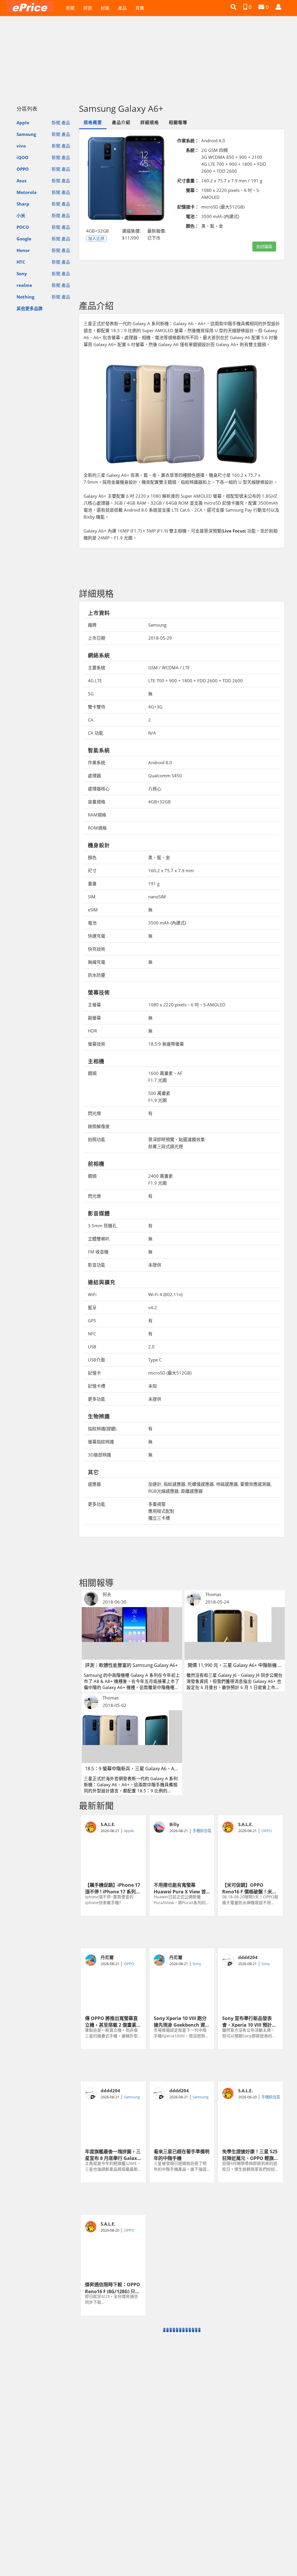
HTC (21, 262)
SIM (92, 897)
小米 (21, 215)
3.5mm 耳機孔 (102, 1226)
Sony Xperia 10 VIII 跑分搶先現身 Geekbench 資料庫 (182, 2021)
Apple (23, 123)
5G (91, 694)
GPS (92, 1321)
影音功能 (97, 1265)
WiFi (92, 1294)
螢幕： (192, 190)
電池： (192, 216)
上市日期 (97, 638)
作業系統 (97, 762)
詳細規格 (150, 122)
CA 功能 (96, 733)
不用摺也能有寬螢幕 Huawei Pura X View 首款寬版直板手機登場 (180, 1888)
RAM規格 (97, 815)
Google (24, 239)
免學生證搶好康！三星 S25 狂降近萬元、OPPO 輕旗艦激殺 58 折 (250, 2154)
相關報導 (178, 122)
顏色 (92, 857)
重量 (92, 884)
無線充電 (97, 962)
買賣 (140, 8)
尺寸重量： (188, 181)
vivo (21, 146)
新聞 (70, 8)
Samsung (26, 134)
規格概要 (93, 122)
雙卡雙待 (97, 707)
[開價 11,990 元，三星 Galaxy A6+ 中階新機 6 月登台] (235, 1633)
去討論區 (264, 246)
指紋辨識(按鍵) (102, 1429)
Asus (21, 181)
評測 (88, 8)
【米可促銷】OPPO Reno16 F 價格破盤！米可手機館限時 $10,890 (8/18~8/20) (249, 1888)
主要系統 (97, 668)
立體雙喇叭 (99, 1239)
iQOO (22, 157)
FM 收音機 (98, 1252)
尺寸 (92, 870)
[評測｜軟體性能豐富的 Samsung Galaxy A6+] (132, 1633)
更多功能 (97, 1399)
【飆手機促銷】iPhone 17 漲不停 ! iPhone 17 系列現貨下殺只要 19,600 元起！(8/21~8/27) (113, 1888)
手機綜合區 (202, 1831)
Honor (23, 250)
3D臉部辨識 (99, 1455)
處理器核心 (99, 789)
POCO (23, 227)
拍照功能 (97, 1139)
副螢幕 (94, 1018)
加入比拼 (96, 238)
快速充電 (97, 936)
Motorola (27, 192)
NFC (92, 1334)
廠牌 (92, 625)
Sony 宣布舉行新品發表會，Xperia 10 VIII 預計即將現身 (249, 2021)
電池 (92, 923)
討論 (105, 8)
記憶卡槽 (97, 1386)
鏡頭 (92, 1073)
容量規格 (97, 802)
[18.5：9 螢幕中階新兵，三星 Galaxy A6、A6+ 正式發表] (132, 1736)
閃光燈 (94, 1113)
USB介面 (96, 1360)
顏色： (192, 226)
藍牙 (92, 1307)
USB (92, 1347)
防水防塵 (97, 975)
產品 (122, 8)
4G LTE (95, 681)
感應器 (94, 1484)
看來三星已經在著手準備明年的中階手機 (182, 2154)
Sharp (23, 204)
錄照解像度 (99, 1126)
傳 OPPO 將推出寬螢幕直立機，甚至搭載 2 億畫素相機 (113, 2021)
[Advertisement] (148, 57)
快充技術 (97, 949)
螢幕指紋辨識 (101, 1442)
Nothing (25, 297)
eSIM (93, 910)
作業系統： (188, 141)
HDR (92, 1031)
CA (91, 720)
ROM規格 (97, 828)
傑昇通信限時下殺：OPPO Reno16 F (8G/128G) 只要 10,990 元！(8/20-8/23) (113, 2287)
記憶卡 (94, 1373)
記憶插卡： (188, 207)
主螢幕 (94, 1005)
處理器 (94, 776)
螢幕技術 (97, 1044)
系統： (192, 150)
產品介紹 (121, 122)
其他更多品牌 (30, 308)
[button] (233, 7)
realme (24, 285)
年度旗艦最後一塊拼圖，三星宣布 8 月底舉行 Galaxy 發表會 (113, 2154)
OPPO (23, 169)
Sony (22, 274)
